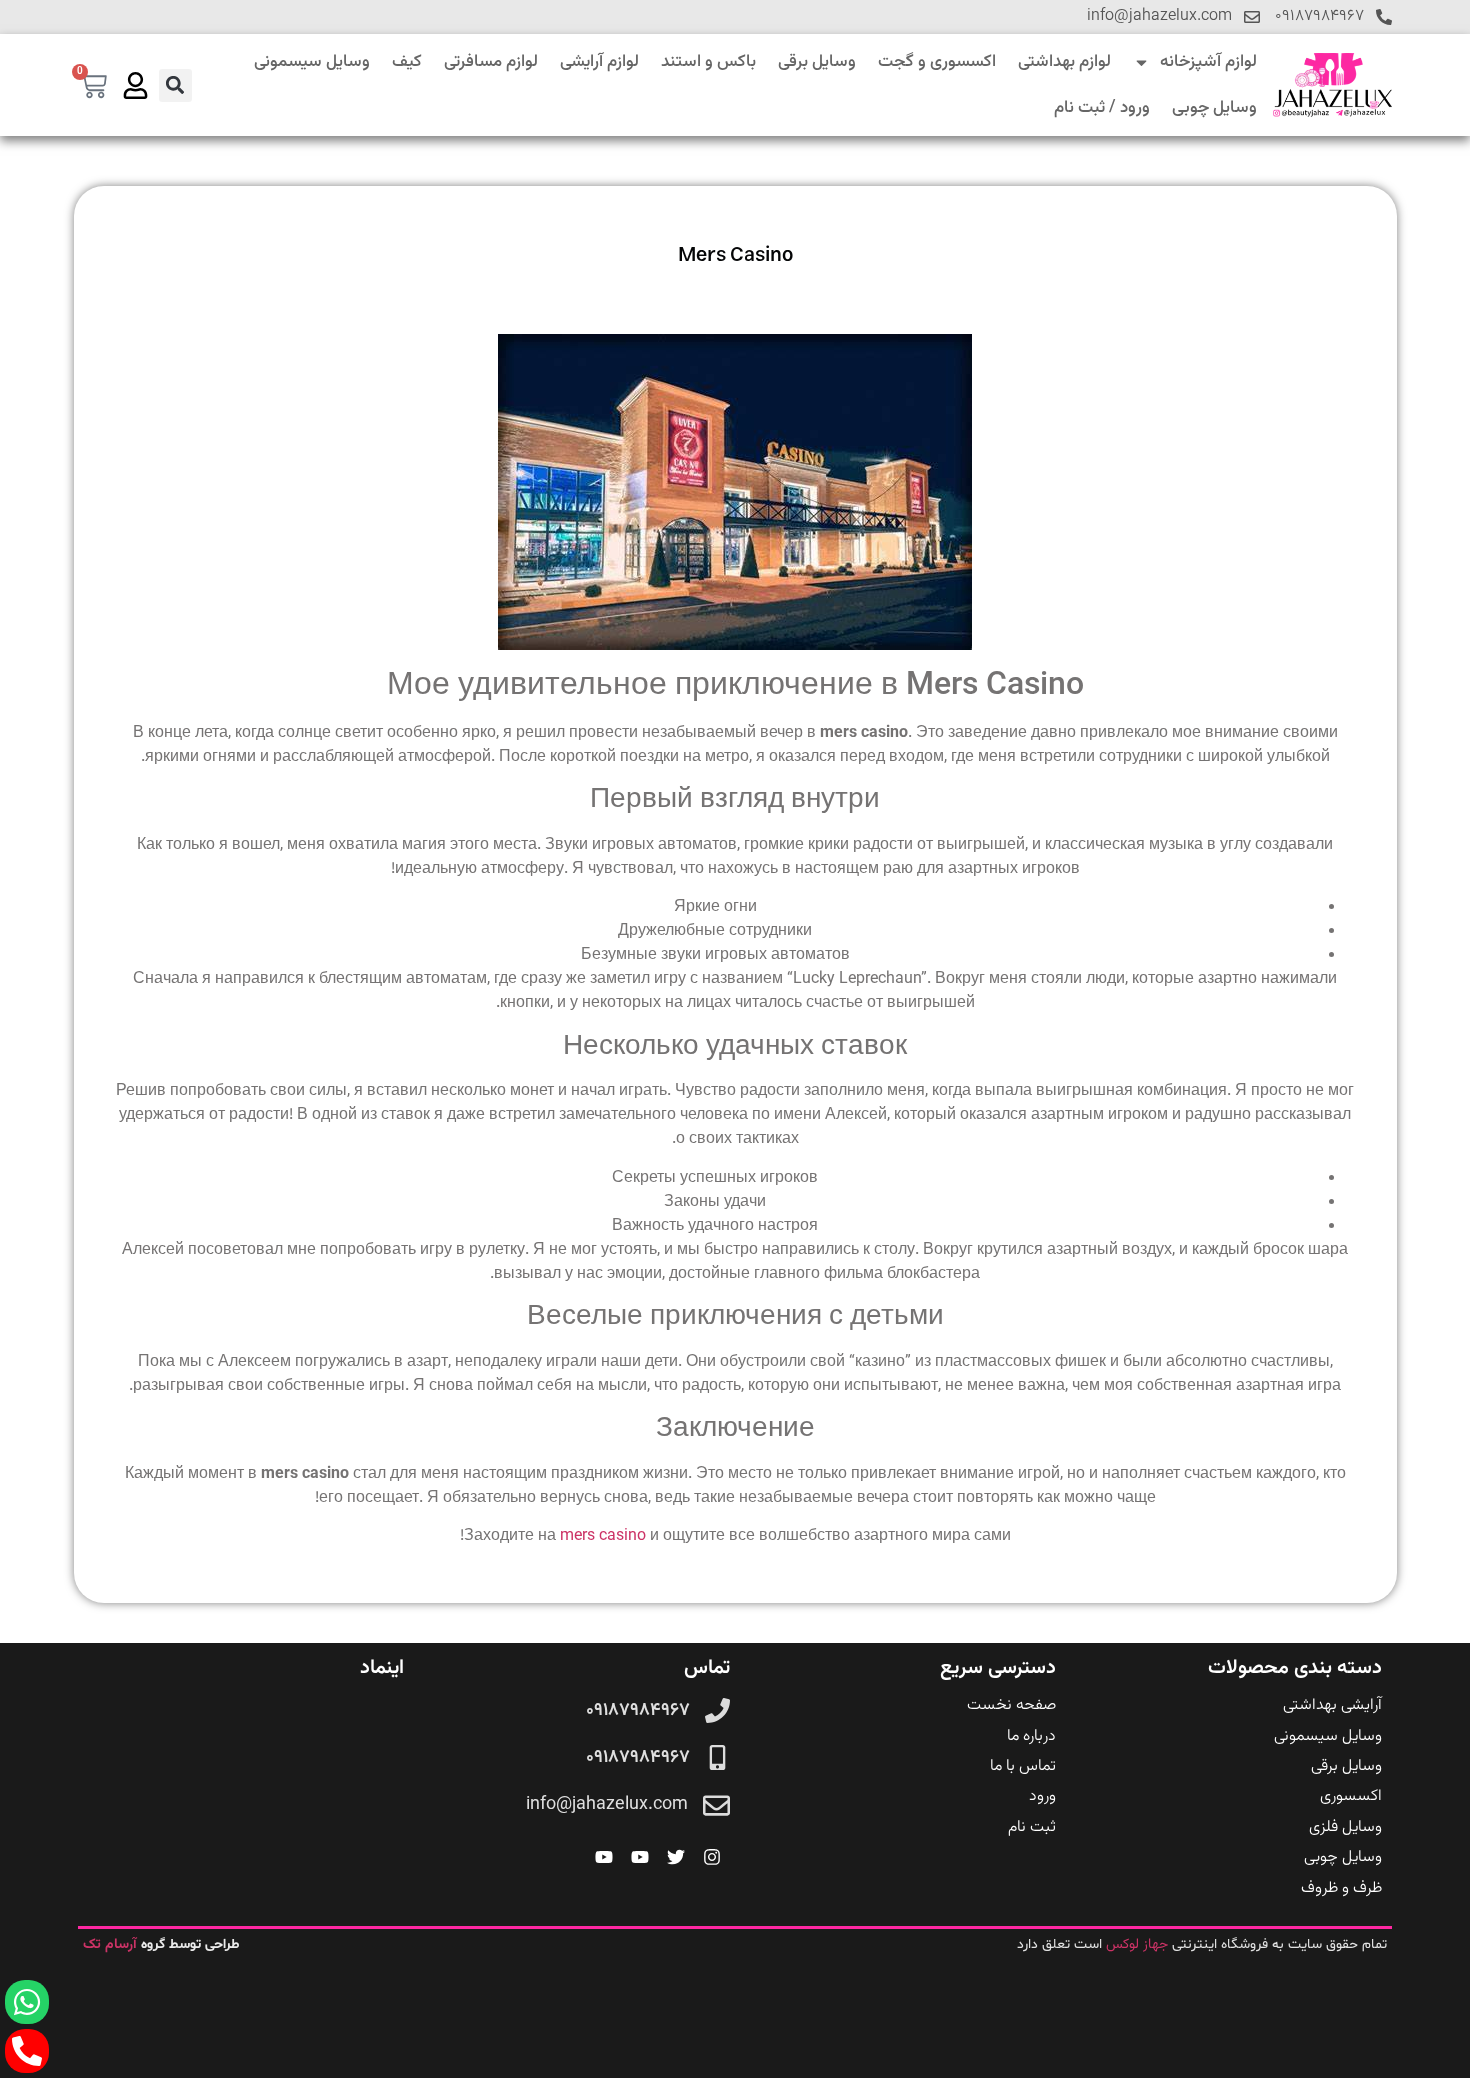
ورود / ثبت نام (1102, 108)
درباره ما (1031, 1736)
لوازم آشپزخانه (1208, 62)
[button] (175, 85)
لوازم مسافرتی (491, 62)
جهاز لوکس (1137, 1945)
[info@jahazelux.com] (1252, 17)
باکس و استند (708, 62)
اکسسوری (1351, 1796)
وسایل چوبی (1214, 108)
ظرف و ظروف (1341, 1888)
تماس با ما (1023, 1766)
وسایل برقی (817, 62)
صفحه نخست (1011, 1705)
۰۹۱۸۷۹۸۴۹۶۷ (1319, 16)
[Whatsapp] (27, 2002)
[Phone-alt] (27, 2051)
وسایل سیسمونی (312, 62)
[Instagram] (712, 1857)
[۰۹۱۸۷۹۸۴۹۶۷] (1384, 17)
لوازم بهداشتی (1064, 62)
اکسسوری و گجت (937, 62)
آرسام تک (112, 1945)
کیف (407, 62)
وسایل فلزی (1345, 1827)
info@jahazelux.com (1159, 16)
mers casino (603, 1536)
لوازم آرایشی (599, 62)
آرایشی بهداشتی (1332, 1705)
